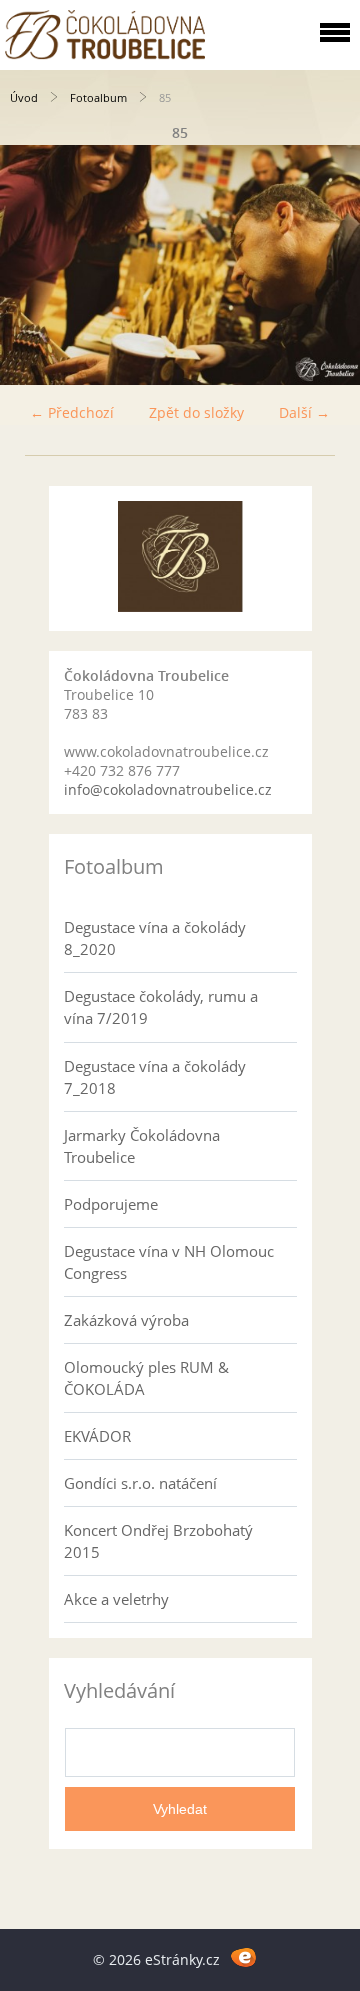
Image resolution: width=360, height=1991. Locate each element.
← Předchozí (72, 412)
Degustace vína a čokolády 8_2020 (155, 938)
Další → (304, 412)
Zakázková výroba (126, 1320)
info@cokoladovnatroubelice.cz (168, 789)
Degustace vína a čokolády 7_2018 (155, 1077)
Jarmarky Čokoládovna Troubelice (142, 1146)
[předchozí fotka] (32, 265)
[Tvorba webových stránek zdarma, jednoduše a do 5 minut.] (243, 1956)
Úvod (24, 97)
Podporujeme (111, 1204)
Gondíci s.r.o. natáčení (140, 1483)
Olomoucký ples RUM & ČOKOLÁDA (146, 1378)
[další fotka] (327, 265)
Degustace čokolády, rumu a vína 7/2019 (161, 1007)
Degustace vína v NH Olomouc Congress (169, 1262)
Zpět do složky (196, 412)
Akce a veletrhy (116, 1599)
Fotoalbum (98, 97)
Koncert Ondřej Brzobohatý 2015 (158, 1541)
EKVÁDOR (97, 1436)
